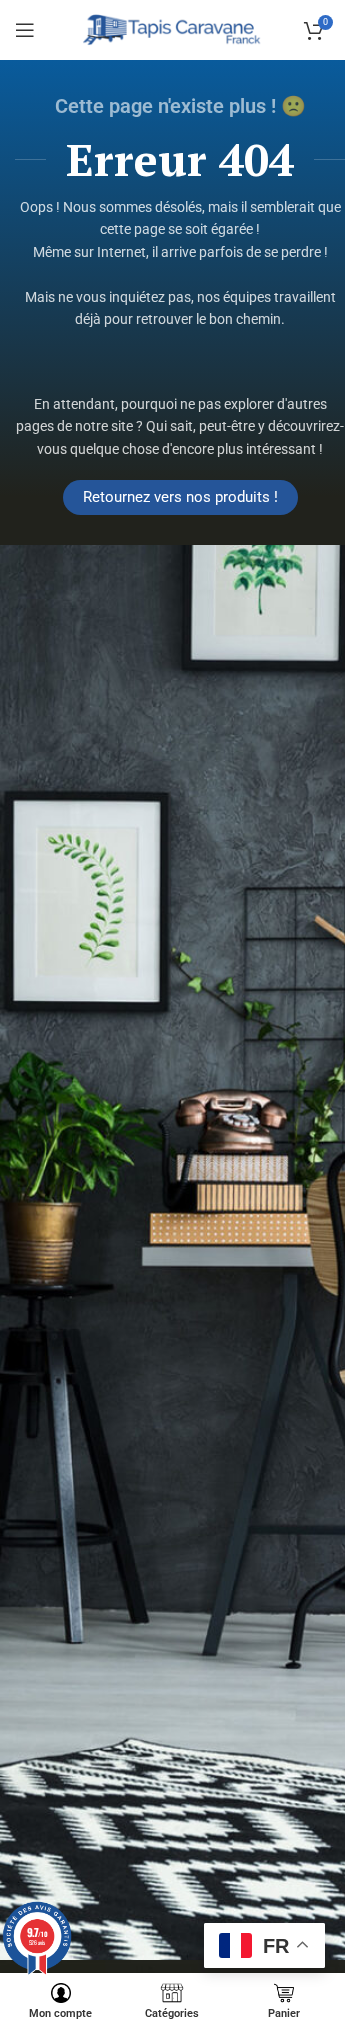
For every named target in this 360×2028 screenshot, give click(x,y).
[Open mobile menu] (25, 30)
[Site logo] (172, 29)
